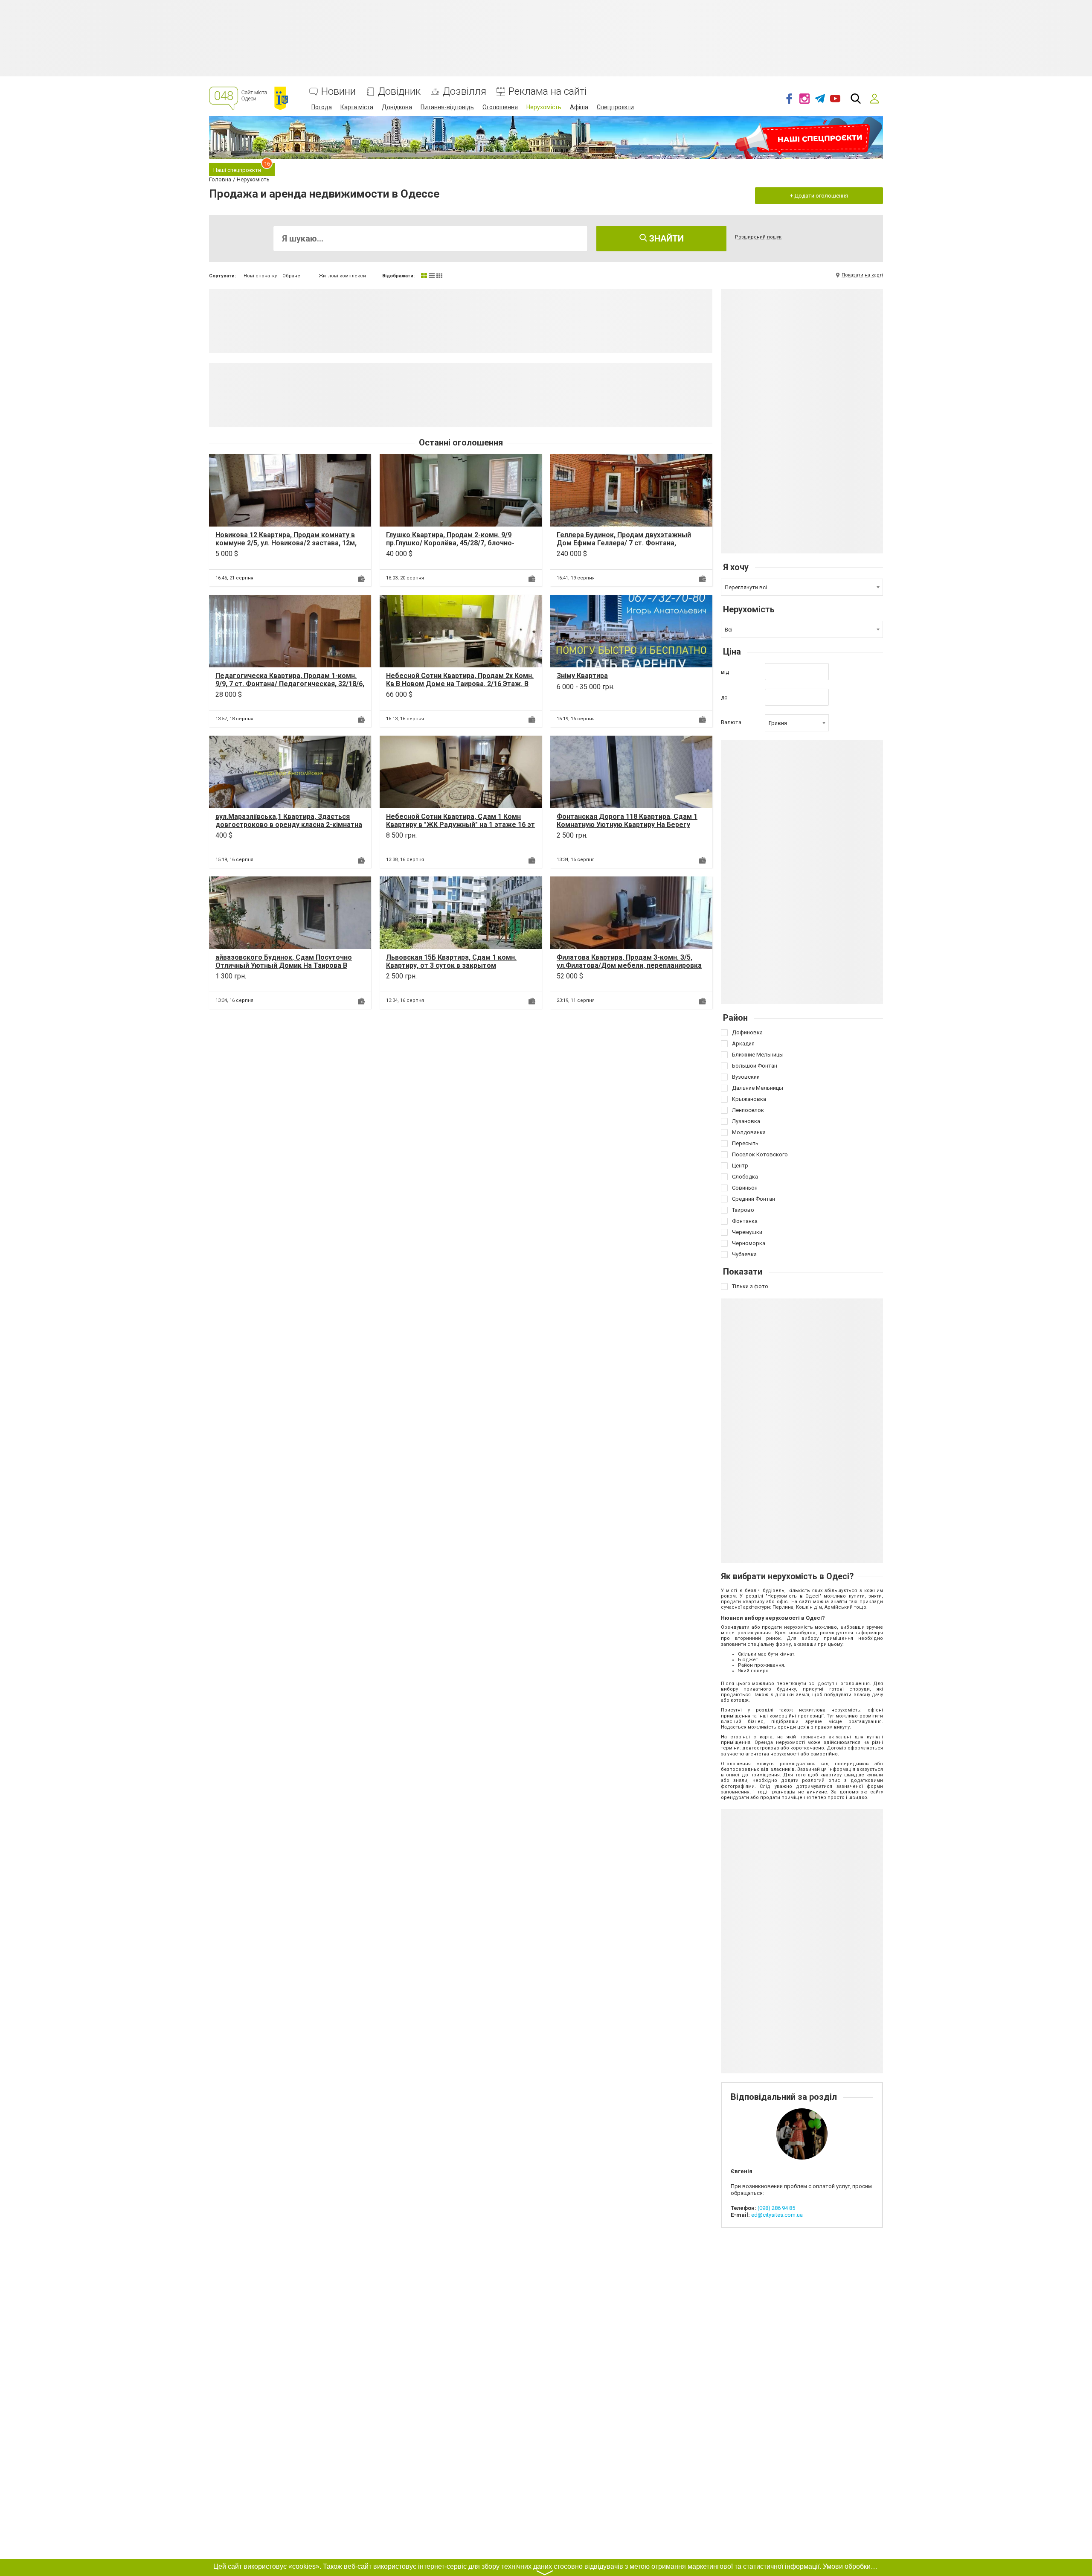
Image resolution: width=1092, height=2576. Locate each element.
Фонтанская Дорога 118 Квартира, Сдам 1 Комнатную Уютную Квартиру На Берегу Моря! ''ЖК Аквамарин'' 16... (627, 825)
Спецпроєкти (615, 107)
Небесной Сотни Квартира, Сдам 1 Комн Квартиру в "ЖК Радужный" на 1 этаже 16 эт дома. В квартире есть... (460, 825)
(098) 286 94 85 (776, 2208)
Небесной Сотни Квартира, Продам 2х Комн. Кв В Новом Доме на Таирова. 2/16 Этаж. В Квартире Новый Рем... (460, 684)
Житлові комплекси (342, 276)
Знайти (665, 239)
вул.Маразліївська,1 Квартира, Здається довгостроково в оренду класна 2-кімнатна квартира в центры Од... (289, 825)
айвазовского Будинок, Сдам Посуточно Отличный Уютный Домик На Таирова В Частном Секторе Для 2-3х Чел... (284, 965)
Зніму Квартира (582, 676)
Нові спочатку (260, 276)
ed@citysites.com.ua (777, 2215)
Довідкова (397, 107)
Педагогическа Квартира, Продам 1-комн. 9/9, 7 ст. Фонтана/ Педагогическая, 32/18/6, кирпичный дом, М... (290, 684)
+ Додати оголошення (819, 196)
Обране (291, 276)
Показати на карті (862, 275)
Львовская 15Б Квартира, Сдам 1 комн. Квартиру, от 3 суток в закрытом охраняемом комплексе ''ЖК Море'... (451, 965)
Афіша (579, 107)
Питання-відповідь (447, 107)
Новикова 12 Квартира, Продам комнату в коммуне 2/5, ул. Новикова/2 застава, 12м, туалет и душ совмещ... (286, 543)
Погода (322, 107)
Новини (338, 92)
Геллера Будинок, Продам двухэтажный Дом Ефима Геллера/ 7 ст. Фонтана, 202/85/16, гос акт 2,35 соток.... (624, 543)
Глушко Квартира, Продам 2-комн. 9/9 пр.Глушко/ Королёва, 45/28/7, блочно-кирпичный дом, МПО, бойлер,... (450, 543)
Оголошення (500, 107)
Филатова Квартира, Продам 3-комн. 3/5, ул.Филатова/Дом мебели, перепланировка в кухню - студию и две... (629, 965)
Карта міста (357, 107)
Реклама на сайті (547, 92)
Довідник (399, 92)
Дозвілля (465, 92)
